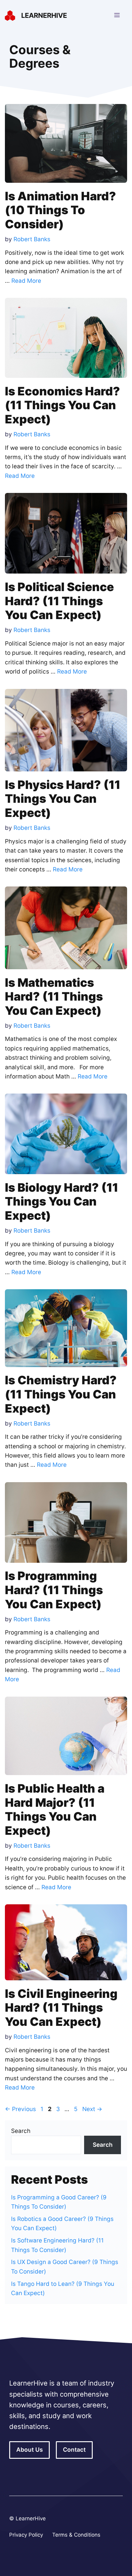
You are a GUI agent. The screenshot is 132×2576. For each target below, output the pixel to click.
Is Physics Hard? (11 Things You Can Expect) (63, 799)
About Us (29, 2450)
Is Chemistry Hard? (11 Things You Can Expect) (61, 1394)
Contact (74, 2450)
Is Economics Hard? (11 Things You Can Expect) (62, 405)
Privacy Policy (26, 2535)
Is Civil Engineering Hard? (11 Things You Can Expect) (61, 2008)
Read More (26, 281)
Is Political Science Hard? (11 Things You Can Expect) (59, 601)
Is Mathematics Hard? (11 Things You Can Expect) (54, 996)
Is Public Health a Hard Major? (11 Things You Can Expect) (55, 1809)
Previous (20, 2109)
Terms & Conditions (76, 2535)
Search (21, 2131)
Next (92, 2109)
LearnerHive (44, 15)
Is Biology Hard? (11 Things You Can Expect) (62, 1201)
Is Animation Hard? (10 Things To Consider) (60, 210)
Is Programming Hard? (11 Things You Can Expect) (54, 1590)
